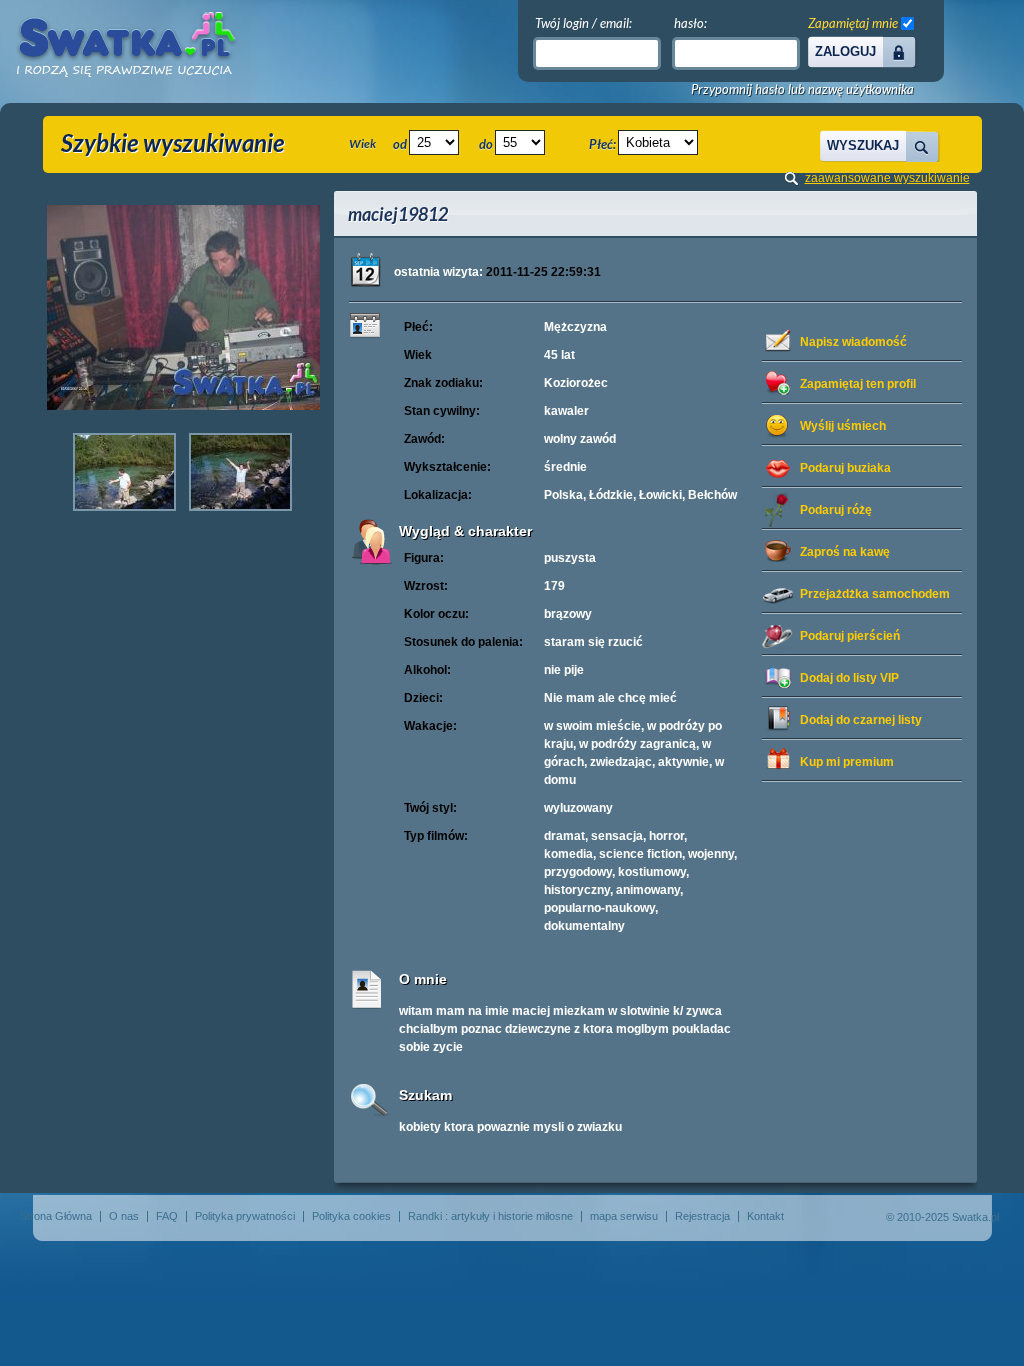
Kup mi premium (847, 762)
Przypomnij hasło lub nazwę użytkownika (802, 89)
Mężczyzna (575, 327)
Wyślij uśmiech (843, 426)
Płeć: (602, 144)
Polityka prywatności (245, 1216)
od (400, 144)
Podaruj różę (836, 510)
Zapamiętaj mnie (853, 23)
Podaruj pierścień (850, 636)
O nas (124, 1216)
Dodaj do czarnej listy (861, 720)
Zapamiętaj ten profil (858, 384)
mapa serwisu (624, 1216)
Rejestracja (702, 1216)
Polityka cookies (351, 1216)
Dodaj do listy (849, 678)
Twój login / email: (583, 23)
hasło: (690, 23)
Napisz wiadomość (853, 342)
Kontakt (765, 1216)
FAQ (167, 1216)
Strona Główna (56, 1216)
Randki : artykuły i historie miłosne (490, 1216)
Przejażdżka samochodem (875, 594)
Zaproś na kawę (845, 552)
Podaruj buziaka (845, 468)
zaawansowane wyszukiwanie (887, 178)
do (486, 144)
